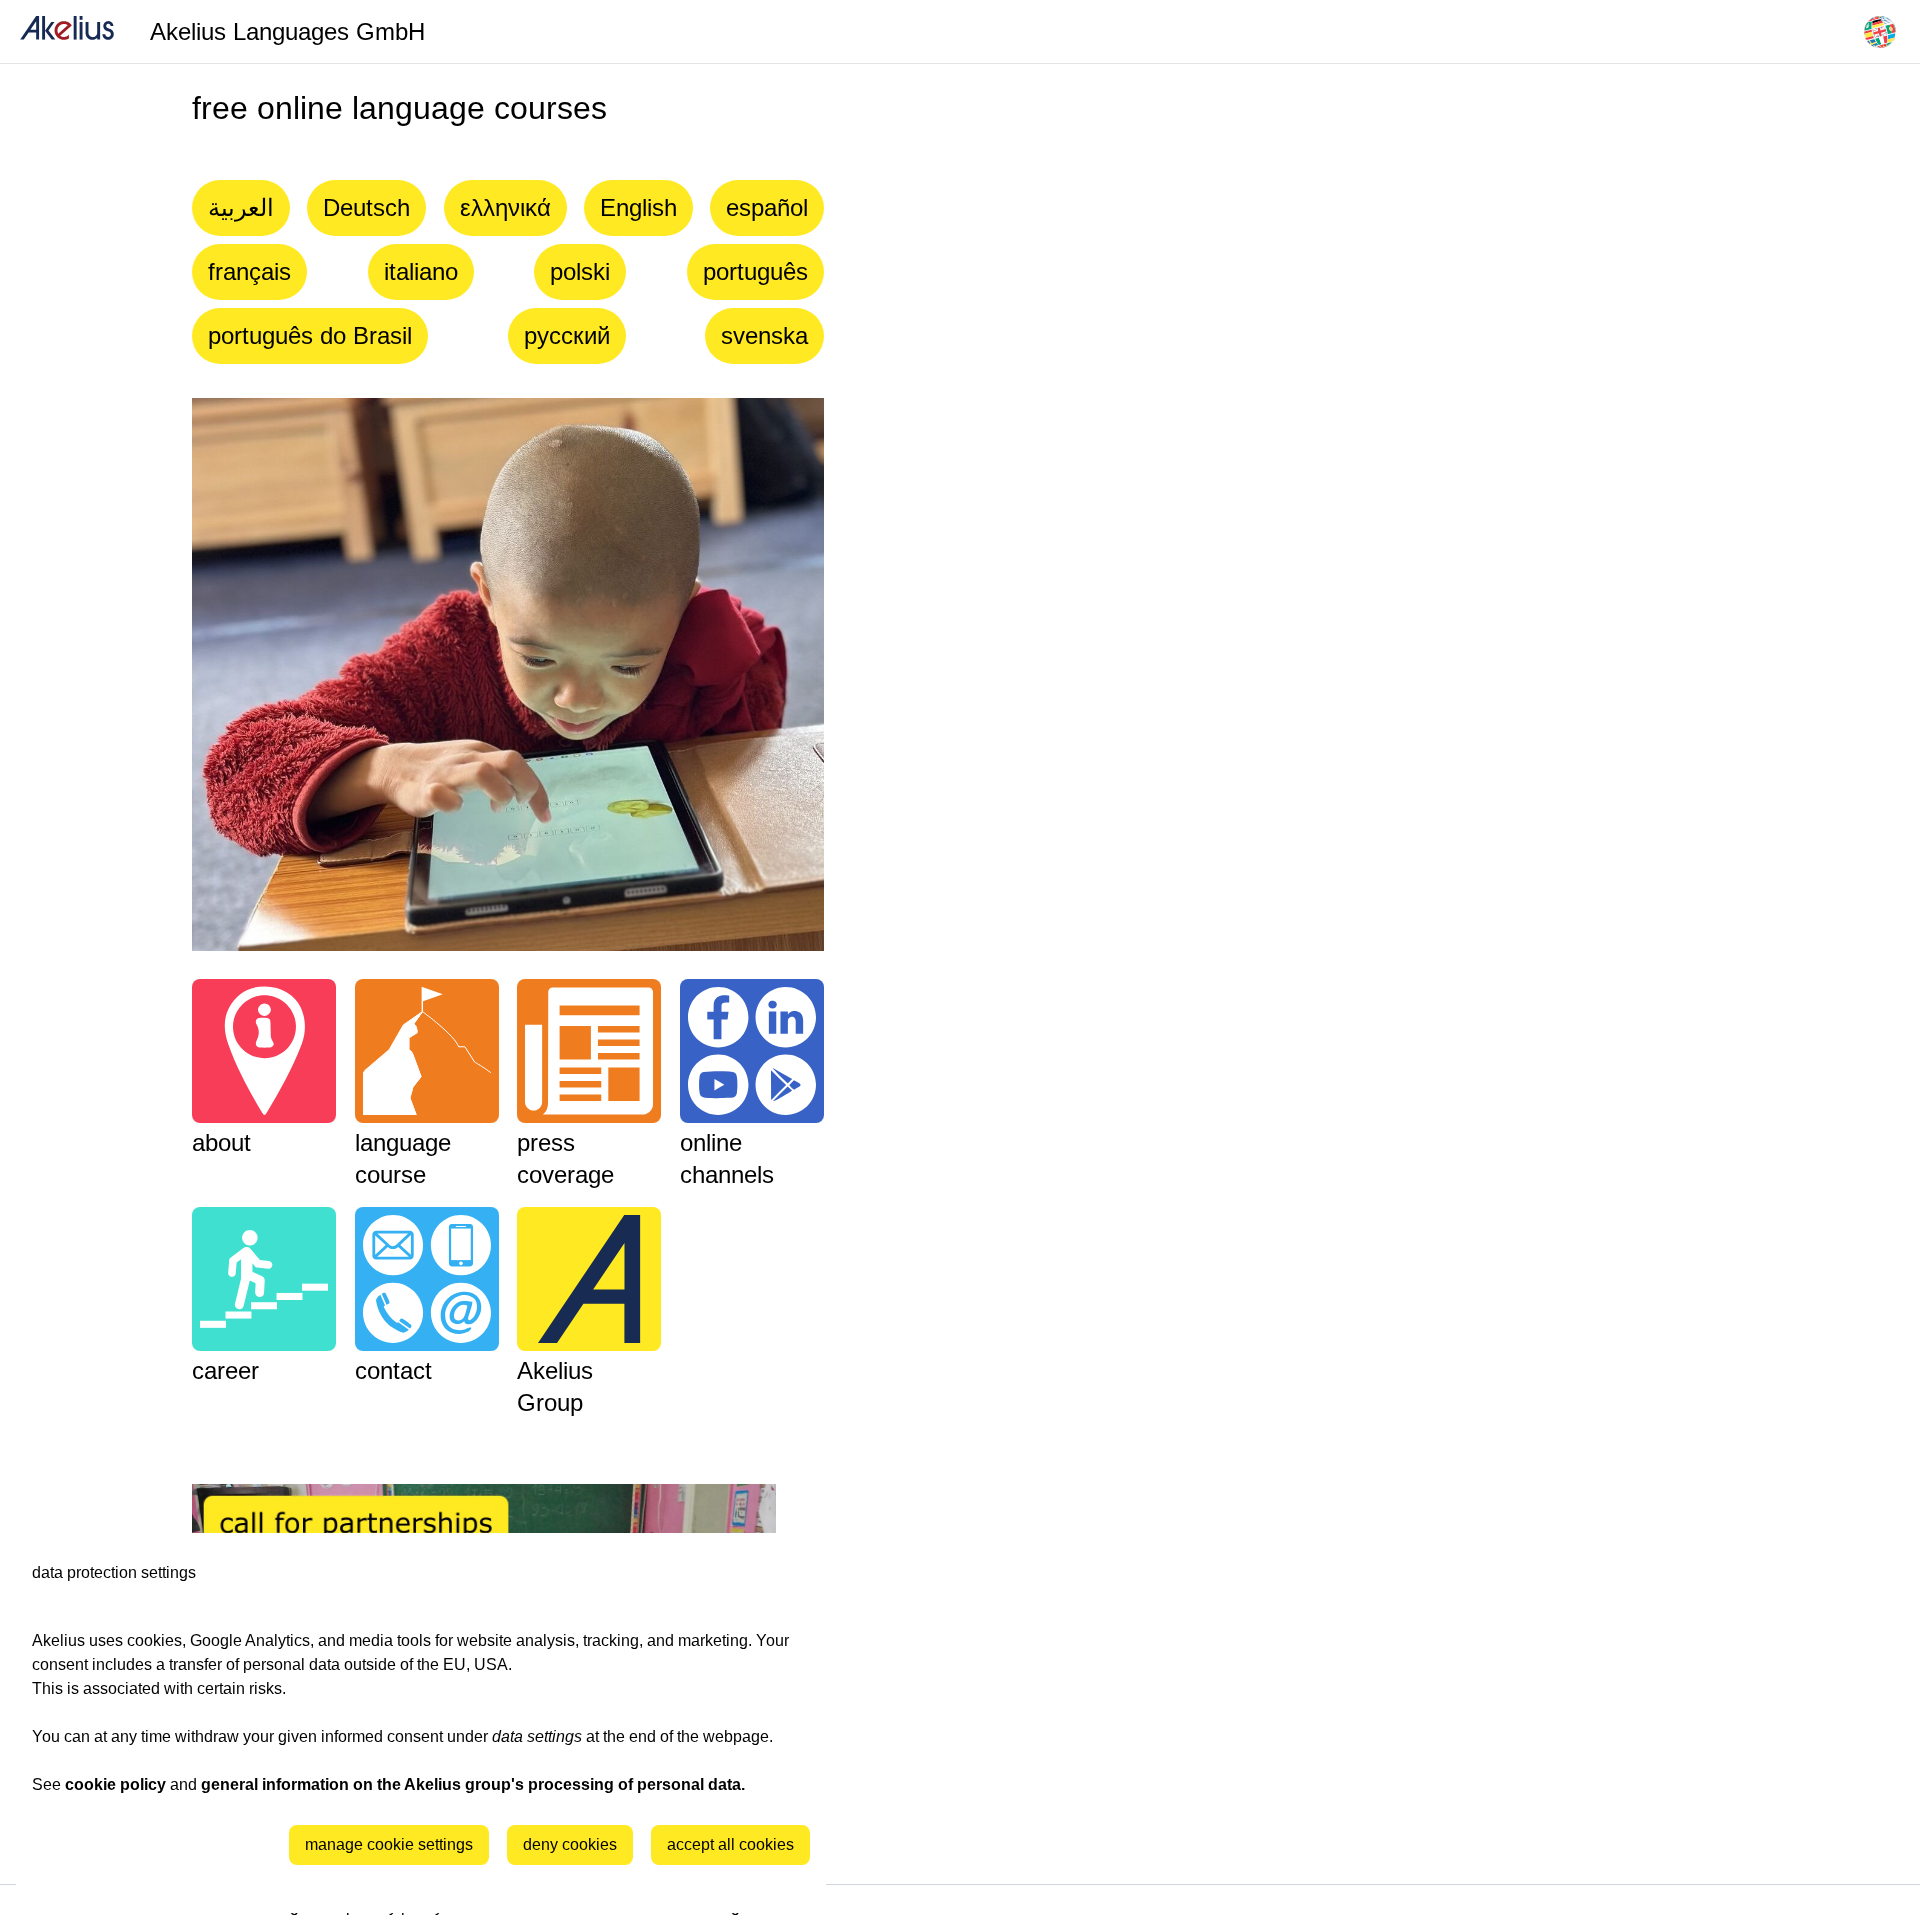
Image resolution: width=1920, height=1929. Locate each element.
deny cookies (570, 1844)
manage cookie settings (389, 1844)
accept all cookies (730, 1844)
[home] (67, 31)
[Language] (1880, 32)
